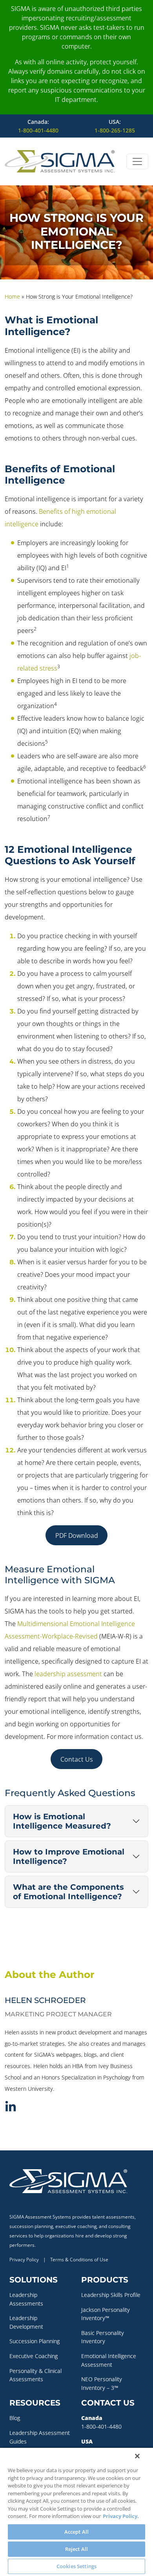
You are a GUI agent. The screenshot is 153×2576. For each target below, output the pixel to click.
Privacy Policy (24, 2260)
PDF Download (77, 1535)
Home (12, 296)
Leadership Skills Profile (111, 2295)
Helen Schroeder (45, 2000)
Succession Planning (35, 2341)
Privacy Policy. (121, 2516)
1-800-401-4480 (38, 130)
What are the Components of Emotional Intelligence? (68, 1892)
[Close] (137, 2456)
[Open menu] (137, 161)
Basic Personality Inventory (103, 2337)
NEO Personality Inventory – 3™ (102, 2383)
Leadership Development (26, 2322)
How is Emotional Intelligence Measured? (62, 1821)
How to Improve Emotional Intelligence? (69, 1856)
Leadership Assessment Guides (40, 2437)
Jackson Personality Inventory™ (106, 2314)
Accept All (76, 2532)
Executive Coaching (34, 2356)
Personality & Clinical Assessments (36, 2375)
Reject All (76, 2549)
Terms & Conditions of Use (79, 2260)
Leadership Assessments (26, 2299)
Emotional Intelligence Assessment (109, 2360)
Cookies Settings (76, 2566)
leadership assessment (68, 1674)
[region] (76, 2512)
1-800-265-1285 (115, 130)
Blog (15, 2418)
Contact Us (77, 1759)
